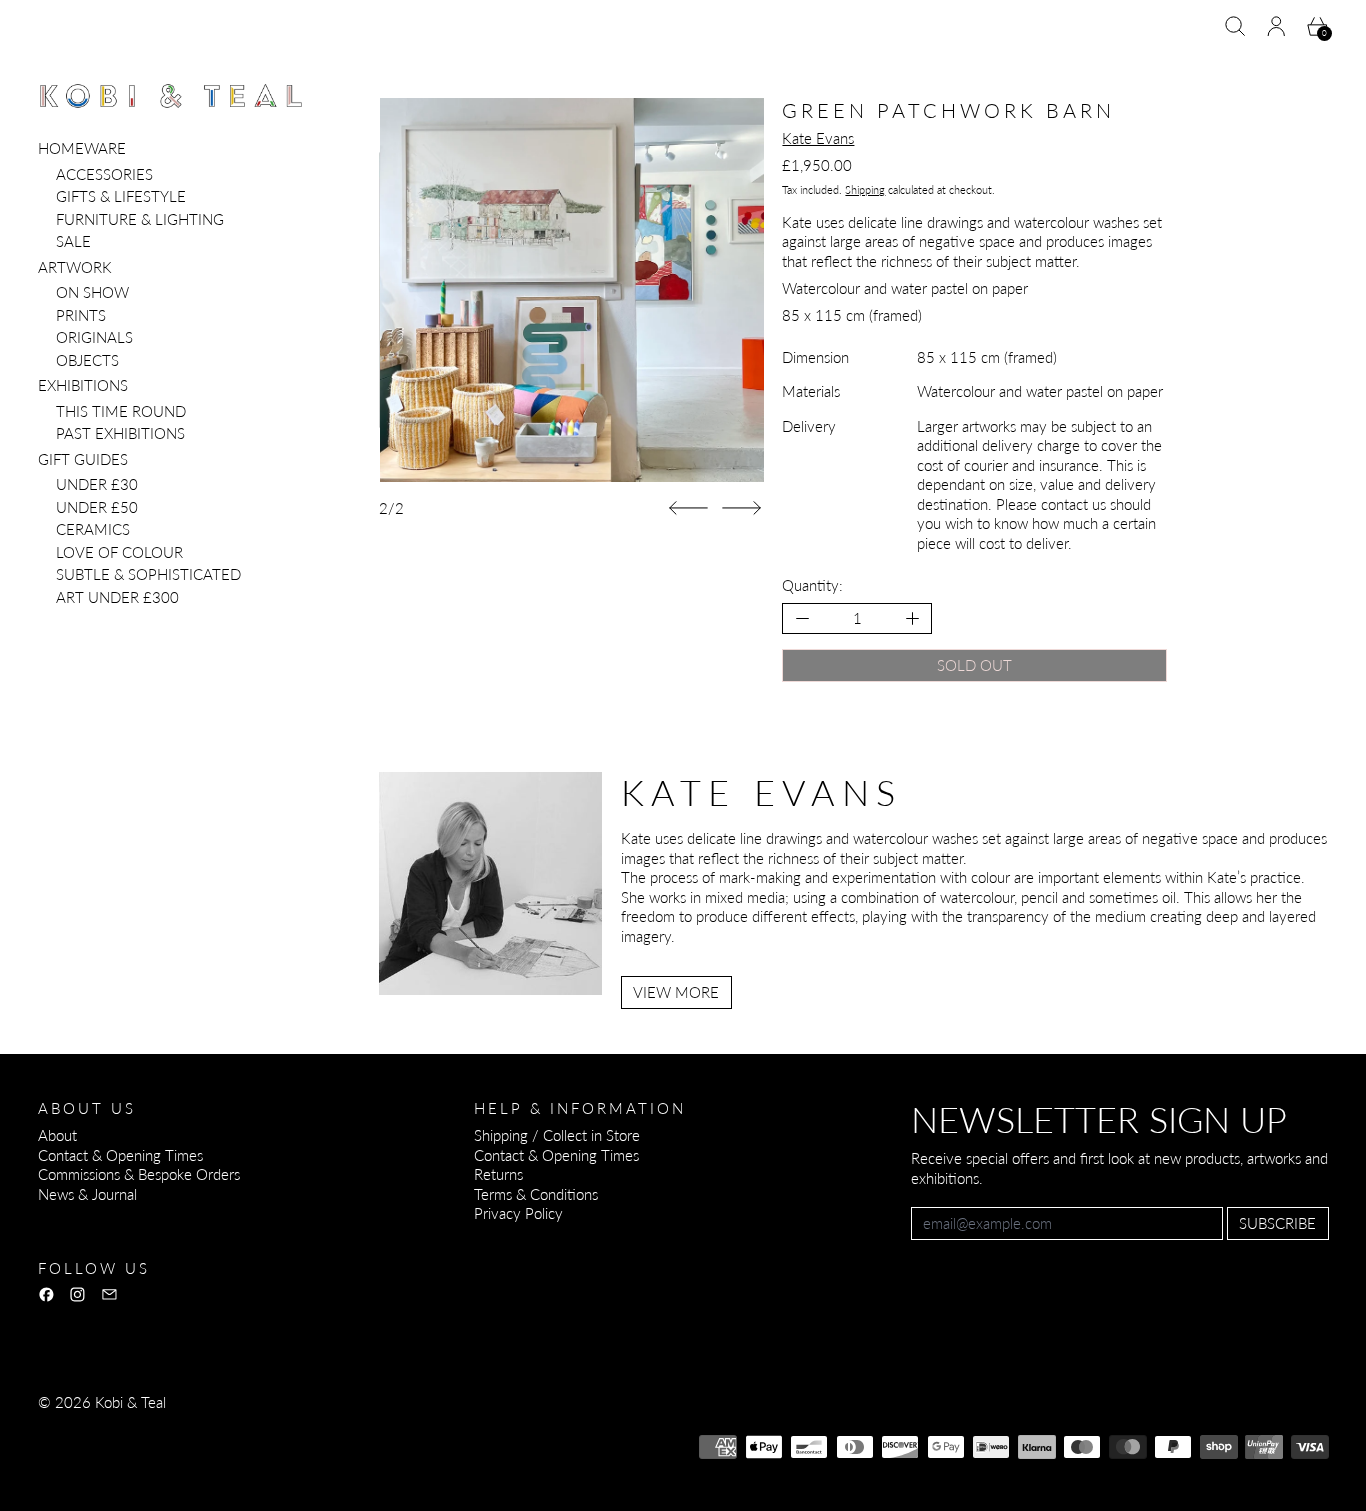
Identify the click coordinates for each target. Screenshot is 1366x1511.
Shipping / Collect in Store (557, 1135)
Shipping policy (409, 1429)
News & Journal (87, 1194)
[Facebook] (46, 1294)
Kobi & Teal (130, 1402)
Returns (498, 1174)
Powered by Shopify (102, 1456)
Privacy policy (184, 1429)
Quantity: (812, 585)
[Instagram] (77, 1294)
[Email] (109, 1294)
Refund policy (81, 1429)
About (57, 1135)
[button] (1235, 26)
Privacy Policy (518, 1213)
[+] (913, 618)
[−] (801, 618)
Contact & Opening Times (120, 1155)
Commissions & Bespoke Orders (139, 1174)
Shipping (865, 189)
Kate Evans (818, 138)
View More (676, 992)
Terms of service (295, 1429)
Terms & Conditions (536, 1194)
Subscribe (1277, 1223)
